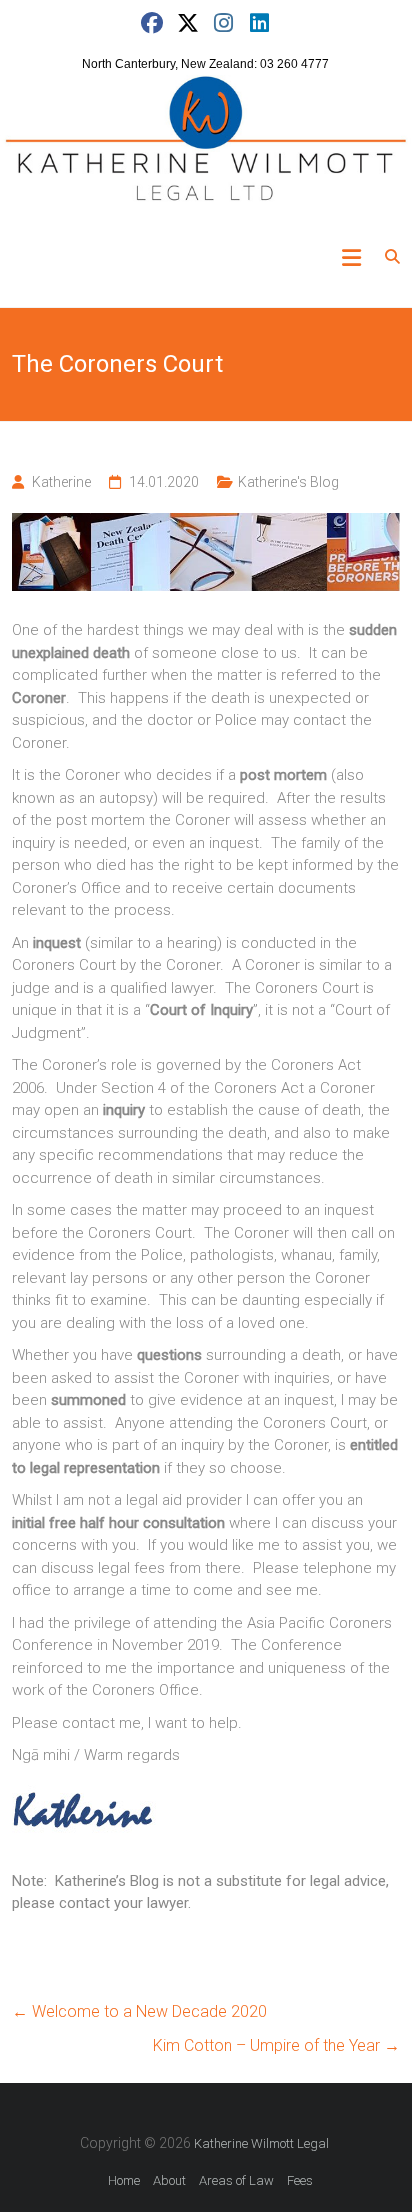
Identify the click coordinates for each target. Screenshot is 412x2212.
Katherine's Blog (288, 482)
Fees (300, 2180)
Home (124, 2180)
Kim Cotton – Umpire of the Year (276, 2045)
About (169, 2180)
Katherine (61, 482)
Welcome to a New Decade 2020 (139, 2011)
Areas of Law (236, 2180)
